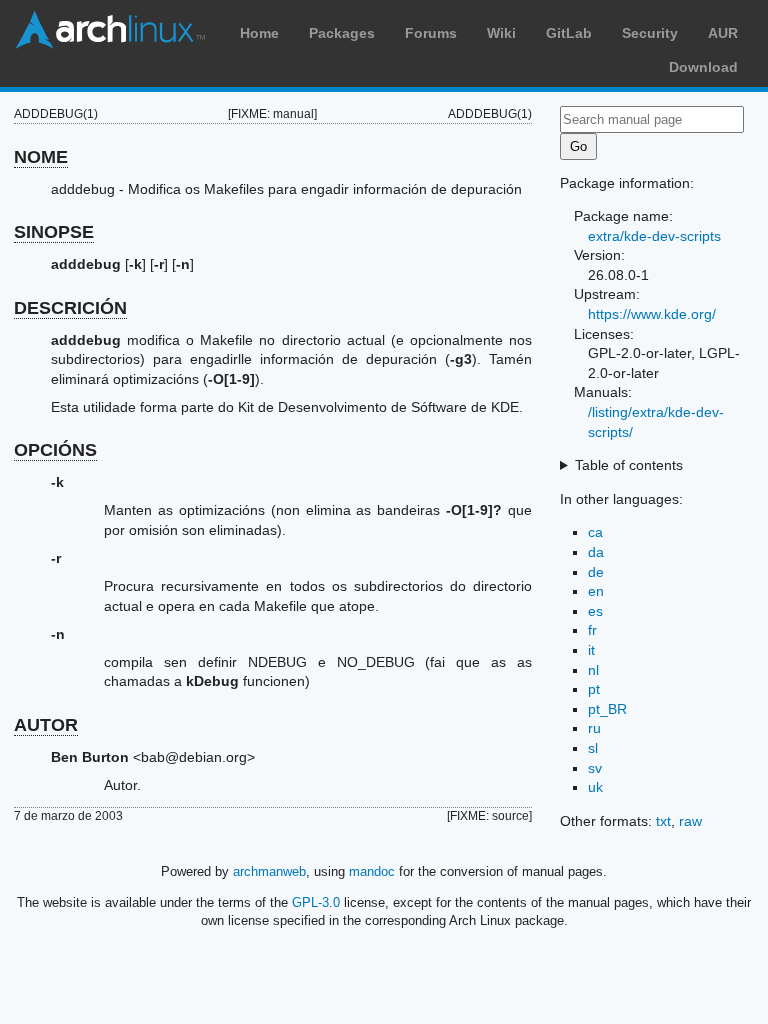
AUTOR (46, 725)
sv (595, 768)
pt (594, 689)
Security (650, 33)
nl (593, 670)
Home (259, 33)
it (591, 650)
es (595, 611)
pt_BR (607, 709)
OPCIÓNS (55, 450)
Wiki (501, 33)
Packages (342, 33)
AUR (723, 33)
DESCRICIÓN (70, 308)
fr (592, 630)
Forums (431, 33)
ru (594, 728)
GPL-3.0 (316, 902)
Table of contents (629, 465)
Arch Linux (110, 30)
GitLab (569, 33)
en (596, 591)
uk (595, 787)
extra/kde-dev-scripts (654, 236)
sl (593, 748)
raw (690, 821)
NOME (41, 157)
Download (703, 67)
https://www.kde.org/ (652, 314)
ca (595, 532)
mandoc (372, 871)
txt (663, 821)
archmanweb (269, 871)
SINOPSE (54, 232)
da (596, 552)
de (596, 572)
